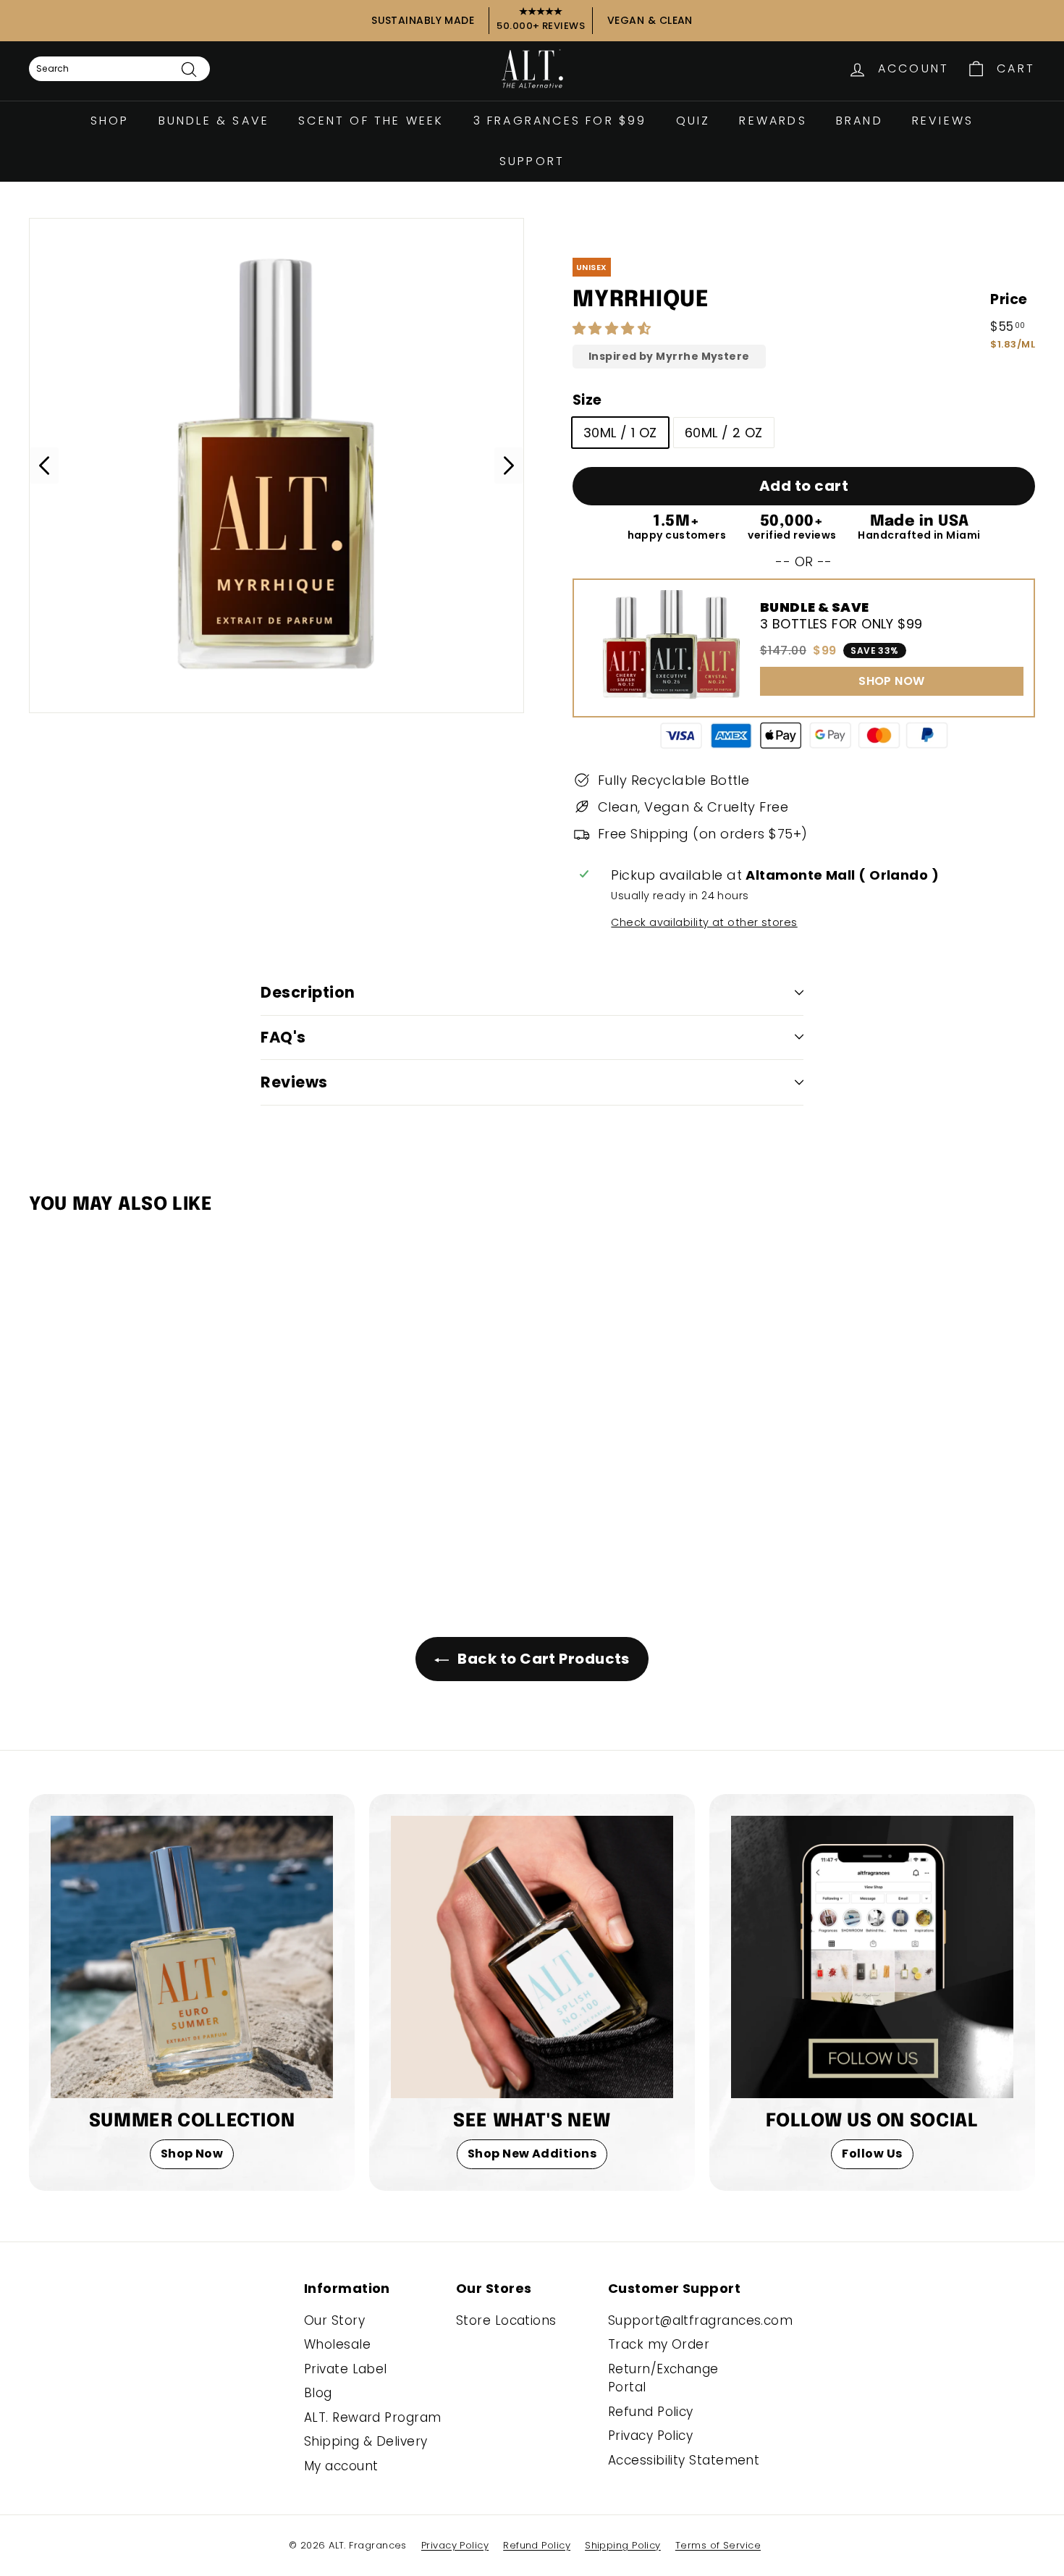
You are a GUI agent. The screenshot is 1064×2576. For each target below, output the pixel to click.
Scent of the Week (371, 121)
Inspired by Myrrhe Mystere (669, 357)
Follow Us (872, 2154)
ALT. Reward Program (373, 2417)
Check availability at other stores (704, 922)
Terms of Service (718, 2545)
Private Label (346, 2369)
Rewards (773, 121)
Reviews (943, 121)
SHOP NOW (892, 681)
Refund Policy (651, 2412)
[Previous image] (44, 466)
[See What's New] (532, 1957)
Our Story (334, 2320)
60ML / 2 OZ (724, 433)
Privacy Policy (650, 2436)
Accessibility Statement (684, 2460)
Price (1009, 299)
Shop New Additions (532, 2154)
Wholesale (337, 2344)
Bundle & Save (214, 121)
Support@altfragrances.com (700, 2320)
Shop (110, 121)
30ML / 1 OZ (620, 433)
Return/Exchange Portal (663, 2378)
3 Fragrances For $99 (560, 121)
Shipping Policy (623, 2545)
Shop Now (192, 2154)
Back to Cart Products (542, 1659)
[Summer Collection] (192, 1957)
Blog (318, 2393)
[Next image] (509, 466)
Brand (860, 121)
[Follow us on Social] (872, 1957)
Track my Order (659, 2344)
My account (341, 2466)
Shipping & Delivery (366, 2441)
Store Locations (506, 2320)
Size (587, 400)
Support (532, 161)
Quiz (693, 121)
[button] (614, 328)
